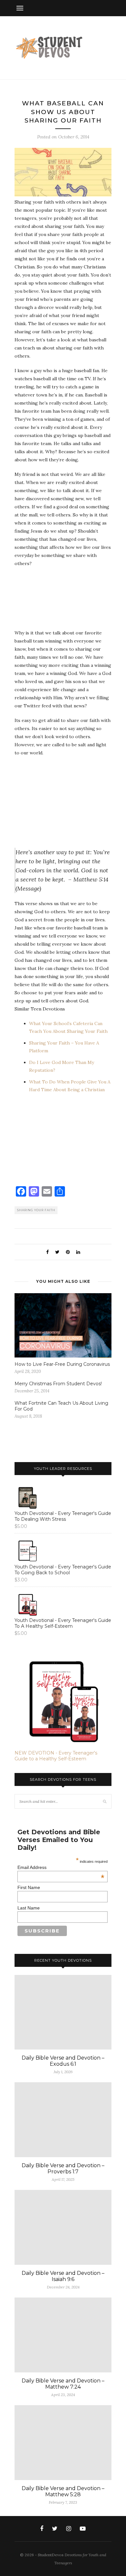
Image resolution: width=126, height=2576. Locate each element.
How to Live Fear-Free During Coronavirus (62, 1364)
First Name (29, 1887)
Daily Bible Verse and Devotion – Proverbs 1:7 (63, 2168)
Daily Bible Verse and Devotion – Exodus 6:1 (63, 2061)
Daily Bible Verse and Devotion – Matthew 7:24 (63, 2384)
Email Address (61, 1867)
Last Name (29, 1908)
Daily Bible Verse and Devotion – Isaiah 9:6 (63, 2276)
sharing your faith (36, 1210)
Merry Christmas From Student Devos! (58, 1384)
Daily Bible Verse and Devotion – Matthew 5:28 (63, 2491)
